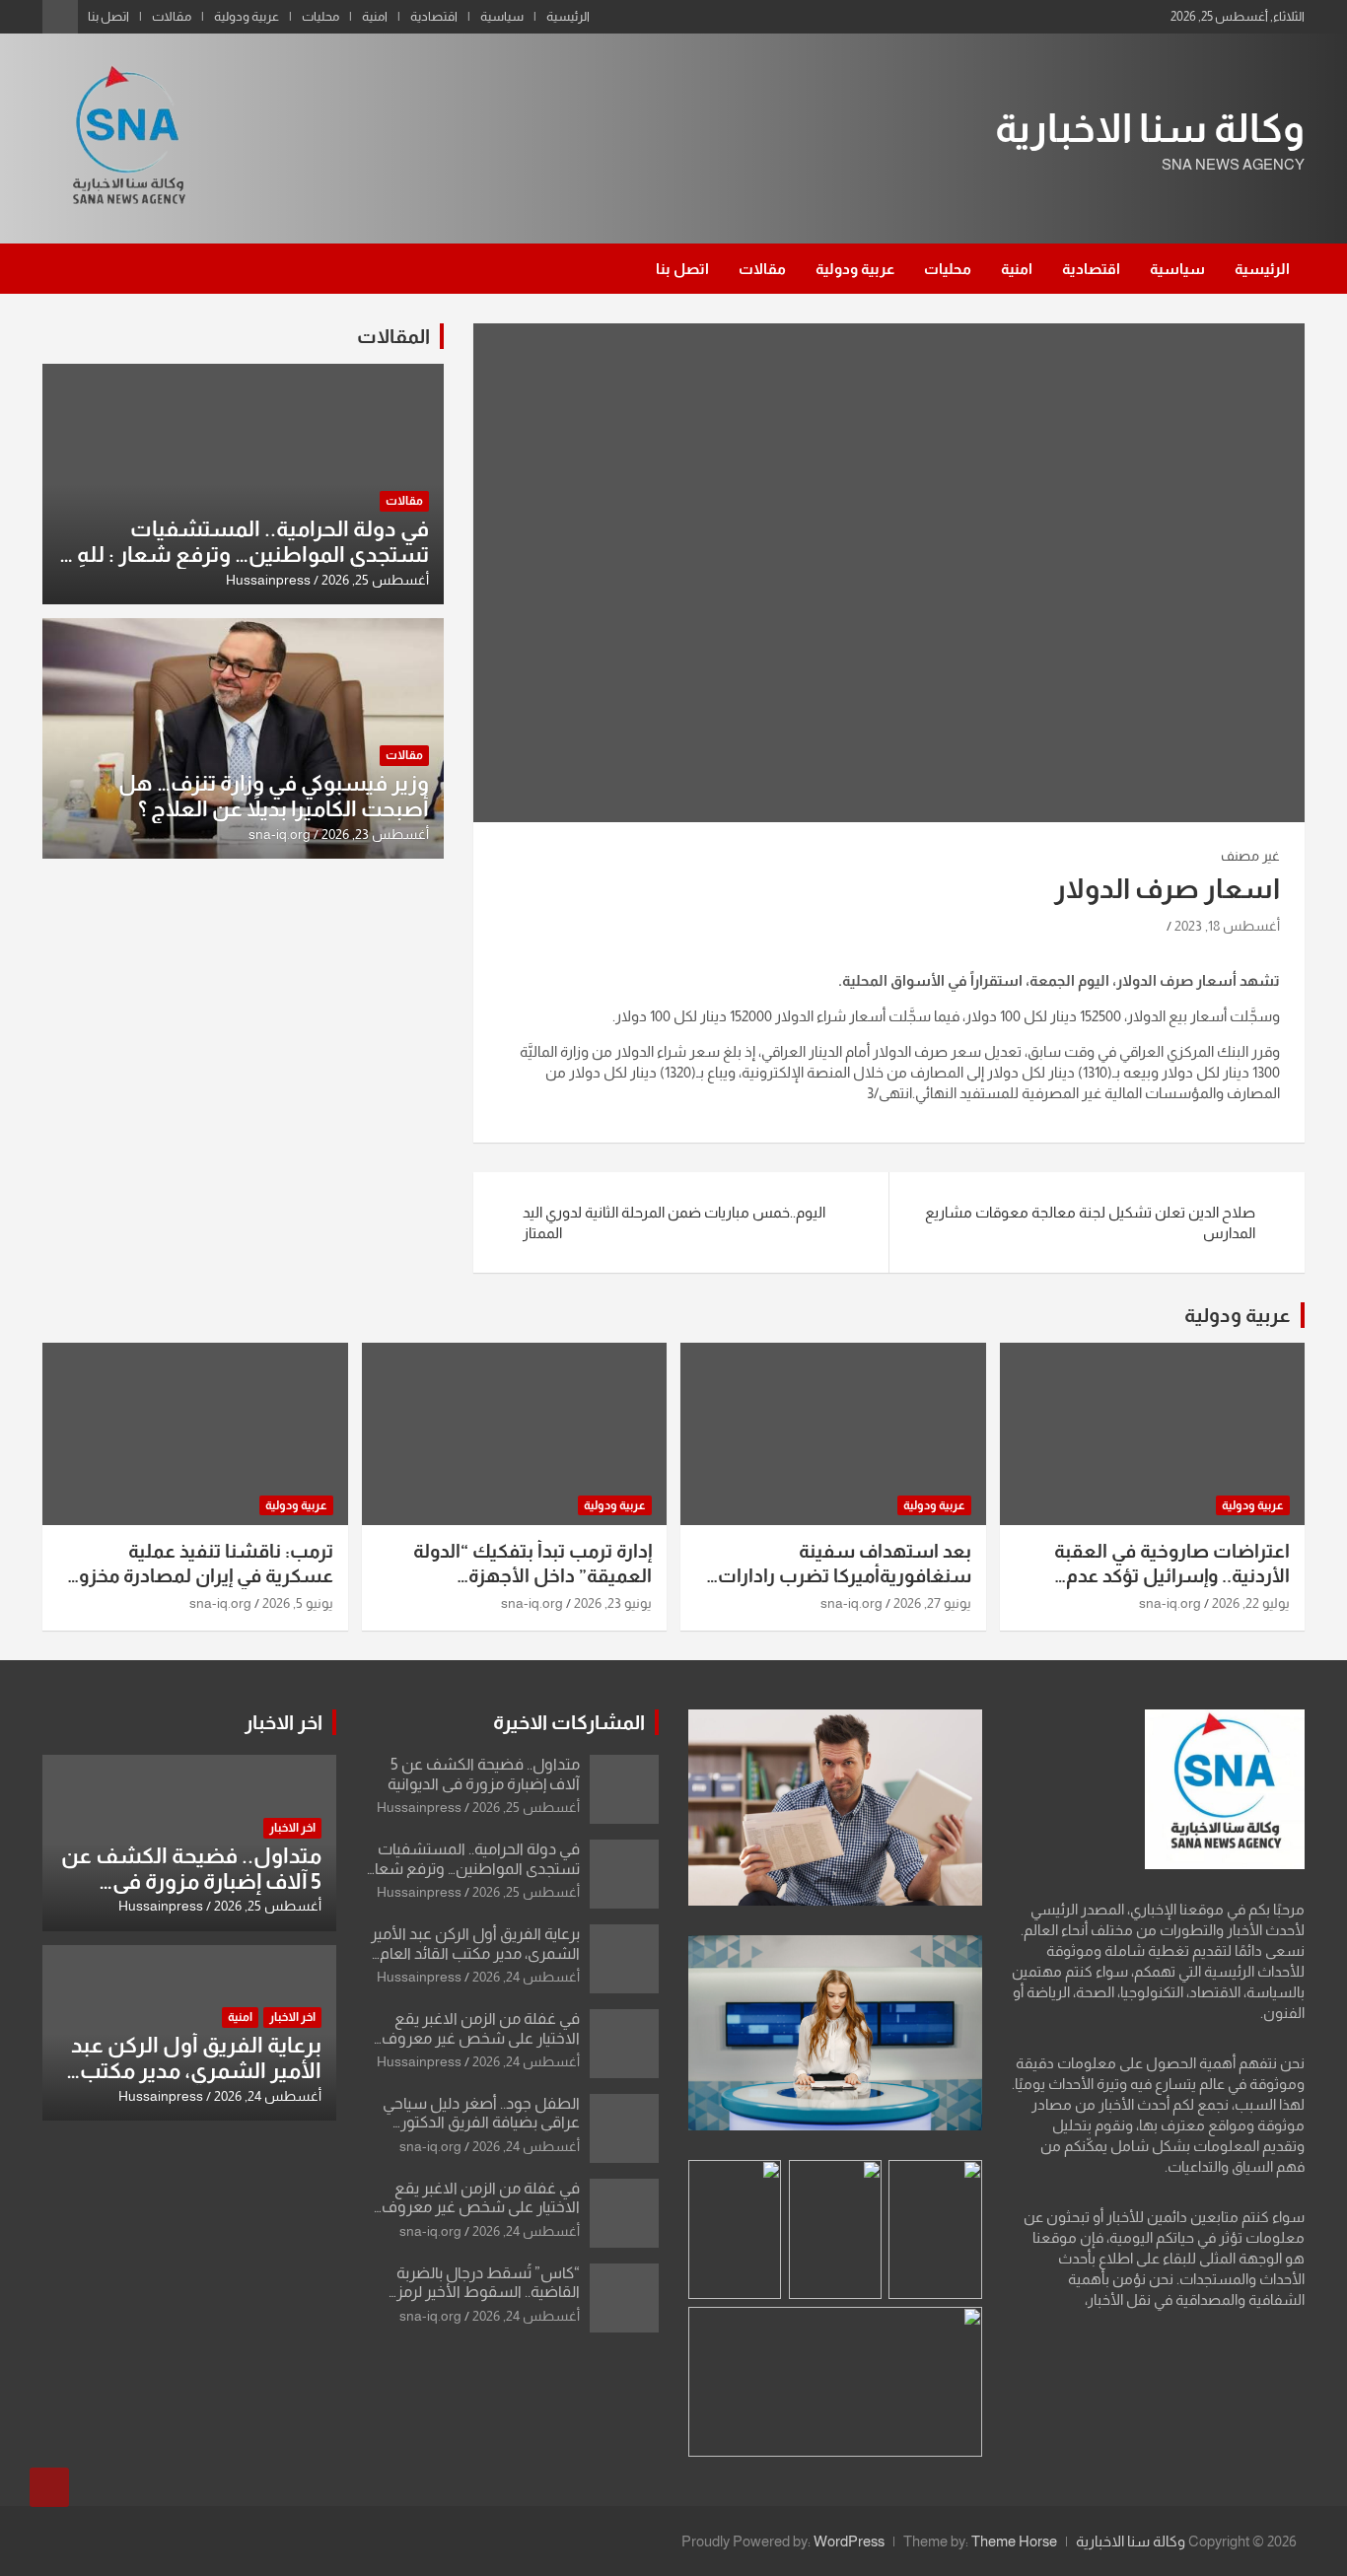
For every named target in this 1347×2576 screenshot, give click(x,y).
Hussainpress (268, 580)
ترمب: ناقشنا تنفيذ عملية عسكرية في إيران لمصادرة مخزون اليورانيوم (199, 1575)
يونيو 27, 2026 (932, 1603)
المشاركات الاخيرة (569, 1722)
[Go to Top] (49, 2487)
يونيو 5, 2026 (298, 1603)
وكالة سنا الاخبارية (1150, 128)
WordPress (849, 2541)
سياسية (502, 16)
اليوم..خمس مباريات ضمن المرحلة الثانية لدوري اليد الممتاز (674, 1222)
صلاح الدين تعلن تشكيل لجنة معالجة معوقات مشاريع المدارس (1090, 1222)
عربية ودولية (247, 16)
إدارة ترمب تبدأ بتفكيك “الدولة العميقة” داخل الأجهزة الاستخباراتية (532, 1575)
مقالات (172, 16)
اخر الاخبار (284, 1722)
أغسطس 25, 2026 (375, 580)
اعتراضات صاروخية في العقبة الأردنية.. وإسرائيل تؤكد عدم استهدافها (1172, 1575)
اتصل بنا (108, 16)
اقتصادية (434, 16)
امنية (375, 16)
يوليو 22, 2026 (1251, 1603)
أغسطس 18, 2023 (1227, 926)
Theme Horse (1014, 2541)
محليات (320, 16)
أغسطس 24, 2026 (526, 1977)
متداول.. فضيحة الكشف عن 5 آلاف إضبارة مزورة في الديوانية (191, 1882)
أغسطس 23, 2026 (375, 834)
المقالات (393, 336)
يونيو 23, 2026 (613, 1603)
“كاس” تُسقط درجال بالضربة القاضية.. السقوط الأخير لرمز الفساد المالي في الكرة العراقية (481, 2292)
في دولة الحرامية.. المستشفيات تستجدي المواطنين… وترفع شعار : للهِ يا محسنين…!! (245, 555)
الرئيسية (568, 16)
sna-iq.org (280, 834)
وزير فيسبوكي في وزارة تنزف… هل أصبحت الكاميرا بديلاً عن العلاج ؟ (274, 796)
